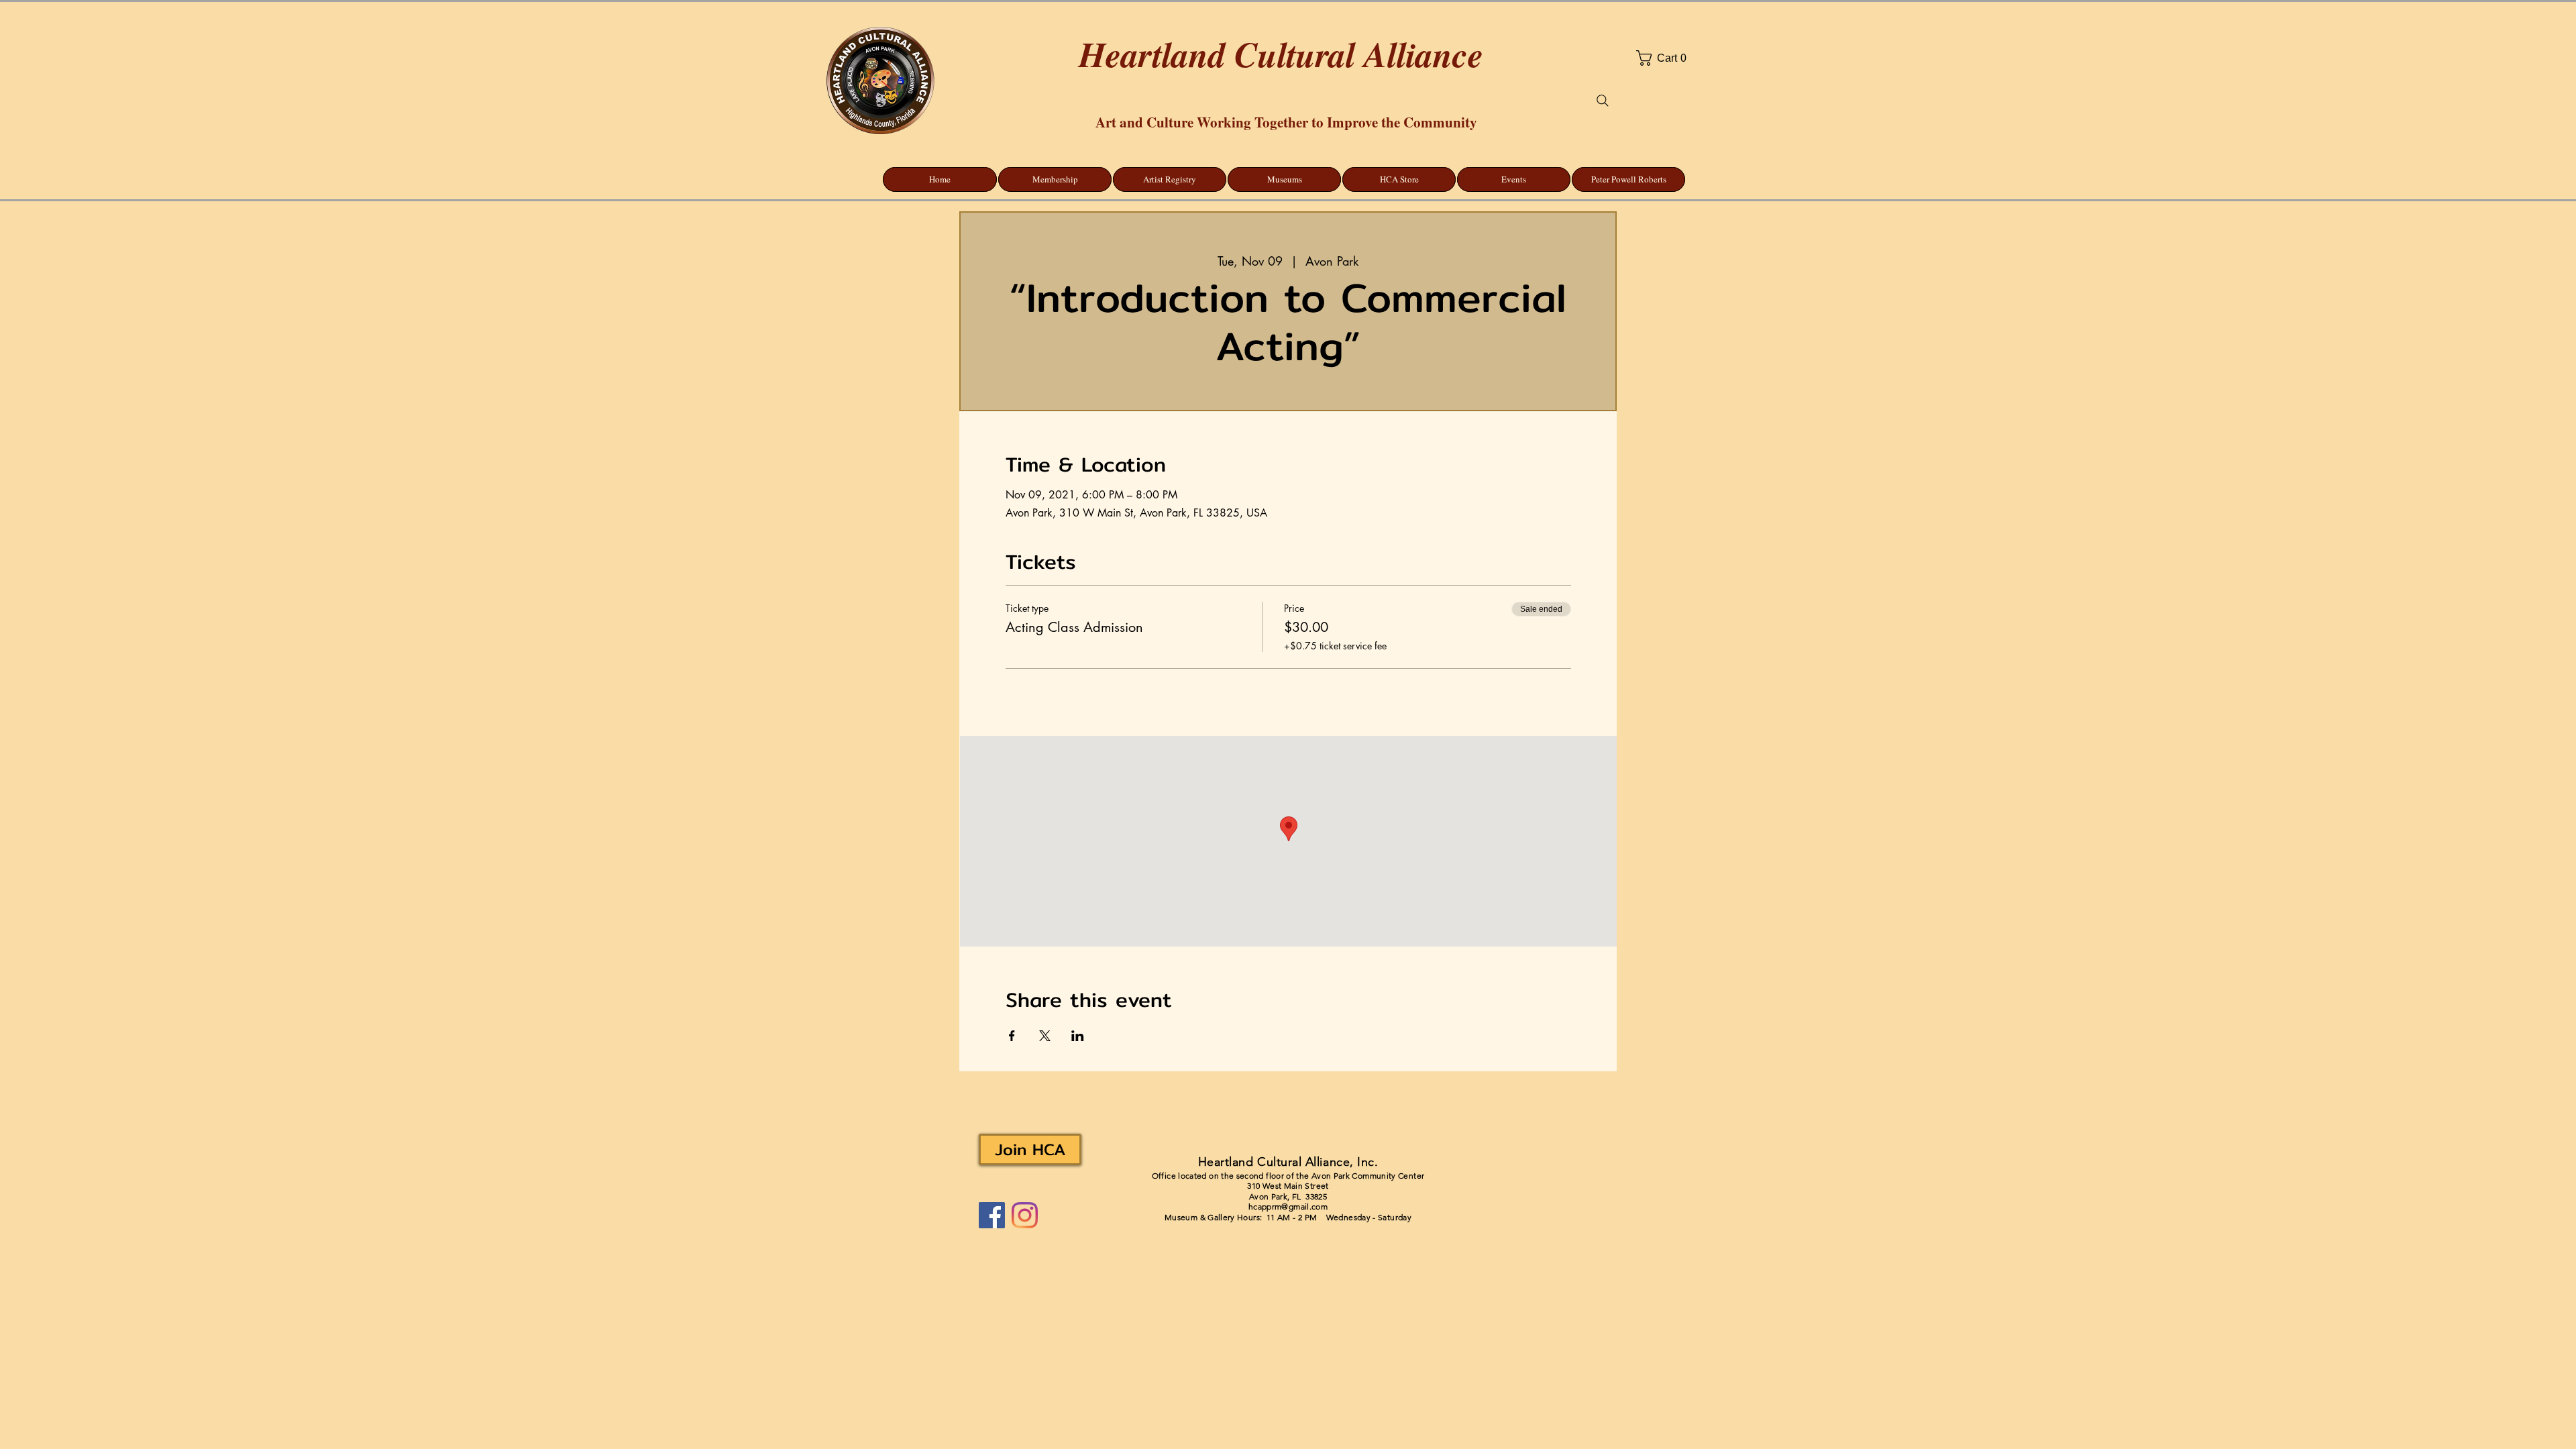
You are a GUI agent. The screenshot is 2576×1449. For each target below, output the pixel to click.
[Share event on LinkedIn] (1078, 1036)
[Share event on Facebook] (1012, 1036)
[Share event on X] (1045, 1036)
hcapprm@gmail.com (1288, 1206)
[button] (1698, 58)
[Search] (1603, 101)
